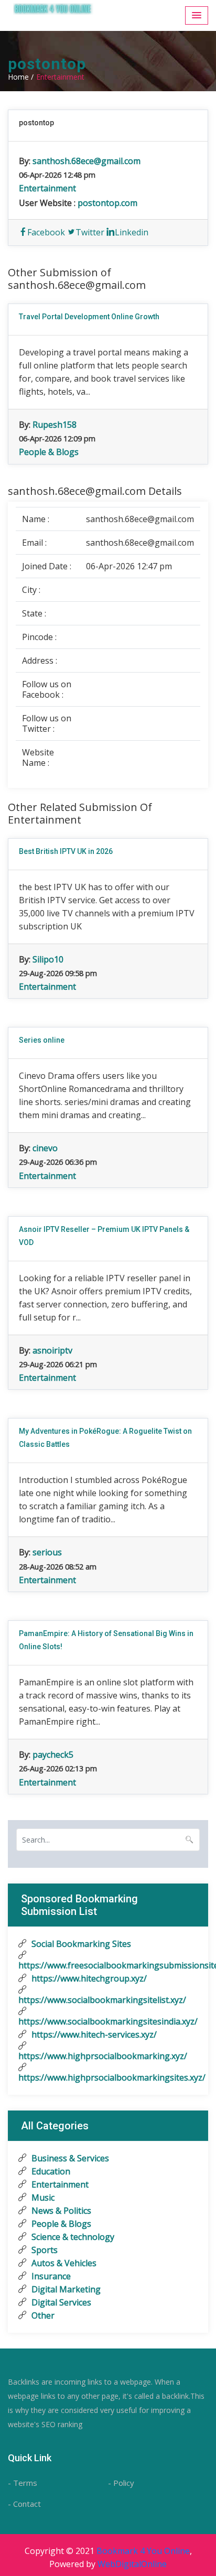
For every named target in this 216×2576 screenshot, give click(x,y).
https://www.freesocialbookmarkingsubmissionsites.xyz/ (108, 1965)
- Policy (121, 2483)
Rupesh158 (55, 425)
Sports (44, 2250)
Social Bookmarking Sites (80, 1944)
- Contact (24, 2504)
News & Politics (60, 2211)
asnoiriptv (52, 1350)
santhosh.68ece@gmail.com (87, 161)
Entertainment (47, 188)
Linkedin (132, 232)
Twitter (90, 232)
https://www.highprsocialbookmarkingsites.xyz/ (108, 2077)
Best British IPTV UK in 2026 (66, 851)
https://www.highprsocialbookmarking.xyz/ (103, 2056)
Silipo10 (48, 959)
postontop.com (107, 203)
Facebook (46, 232)
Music (42, 2198)
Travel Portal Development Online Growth (89, 317)
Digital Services (60, 2302)
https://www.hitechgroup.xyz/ (88, 1978)
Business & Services (69, 2158)
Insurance (50, 2276)
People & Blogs (49, 452)
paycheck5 (53, 1755)
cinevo (45, 1148)
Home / (21, 77)
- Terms (23, 2483)
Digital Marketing (65, 2289)
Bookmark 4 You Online (143, 2551)
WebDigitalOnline (132, 2564)
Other (42, 2315)
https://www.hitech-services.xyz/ (93, 2034)
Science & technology (72, 2237)
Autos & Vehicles (63, 2263)
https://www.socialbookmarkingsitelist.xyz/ (102, 2000)
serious (47, 1552)
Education (50, 2171)
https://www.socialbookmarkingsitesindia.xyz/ (108, 2021)
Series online (42, 1040)
